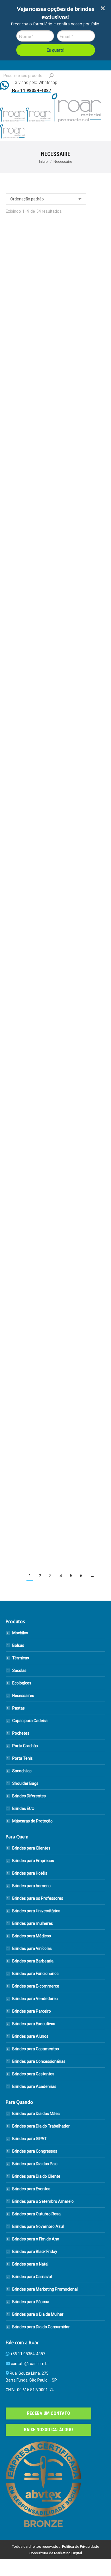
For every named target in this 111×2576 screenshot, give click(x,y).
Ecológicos (22, 1683)
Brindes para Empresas (33, 1861)
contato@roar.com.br (30, 2364)
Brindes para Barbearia (33, 1961)
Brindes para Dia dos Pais (35, 2164)
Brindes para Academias (34, 2086)
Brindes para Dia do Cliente (36, 2176)
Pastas (18, 1708)
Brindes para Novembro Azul (38, 2226)
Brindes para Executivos (34, 2024)
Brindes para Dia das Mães (36, 2114)
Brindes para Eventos (31, 2189)
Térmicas (21, 1658)
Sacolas (19, 1670)
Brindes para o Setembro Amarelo (43, 2201)
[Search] (51, 76)
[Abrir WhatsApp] (97, 2562)
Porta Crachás (25, 1746)
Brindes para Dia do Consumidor (41, 2327)
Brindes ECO (23, 1808)
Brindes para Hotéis (30, 1873)
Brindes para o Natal (30, 2264)
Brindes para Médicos (32, 1936)
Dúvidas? (59, 331)
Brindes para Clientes (31, 1848)
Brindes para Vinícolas (32, 1948)
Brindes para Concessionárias (39, 2061)
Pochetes (21, 1733)
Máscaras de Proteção (32, 1821)
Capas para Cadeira (30, 1721)
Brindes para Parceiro (32, 2011)
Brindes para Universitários (36, 1911)
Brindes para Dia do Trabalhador (41, 2126)
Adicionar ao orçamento (55, 350)
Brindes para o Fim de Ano (36, 2239)
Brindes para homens (31, 1886)
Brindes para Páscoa (31, 2302)
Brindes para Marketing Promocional (45, 2289)
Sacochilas (22, 1771)
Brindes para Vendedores (35, 1999)
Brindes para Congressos (35, 2151)
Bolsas (18, 1645)
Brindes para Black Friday (35, 2252)
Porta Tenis (22, 1758)
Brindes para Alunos (30, 2036)
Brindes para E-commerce (36, 1986)
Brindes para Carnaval (32, 2277)
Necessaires (23, 1696)
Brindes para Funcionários (35, 1974)
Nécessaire (55, 317)
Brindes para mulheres (33, 1923)
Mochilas (20, 1633)
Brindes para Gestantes (33, 2074)
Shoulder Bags (25, 1783)
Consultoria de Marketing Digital (56, 2553)
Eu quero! (55, 50)
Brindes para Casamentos (36, 2049)
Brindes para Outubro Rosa (36, 2214)
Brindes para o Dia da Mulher (38, 2314)
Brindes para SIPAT (29, 2139)
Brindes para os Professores (38, 1898)
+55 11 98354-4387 (28, 2354)
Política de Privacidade (81, 2546)
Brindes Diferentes (29, 1796)
